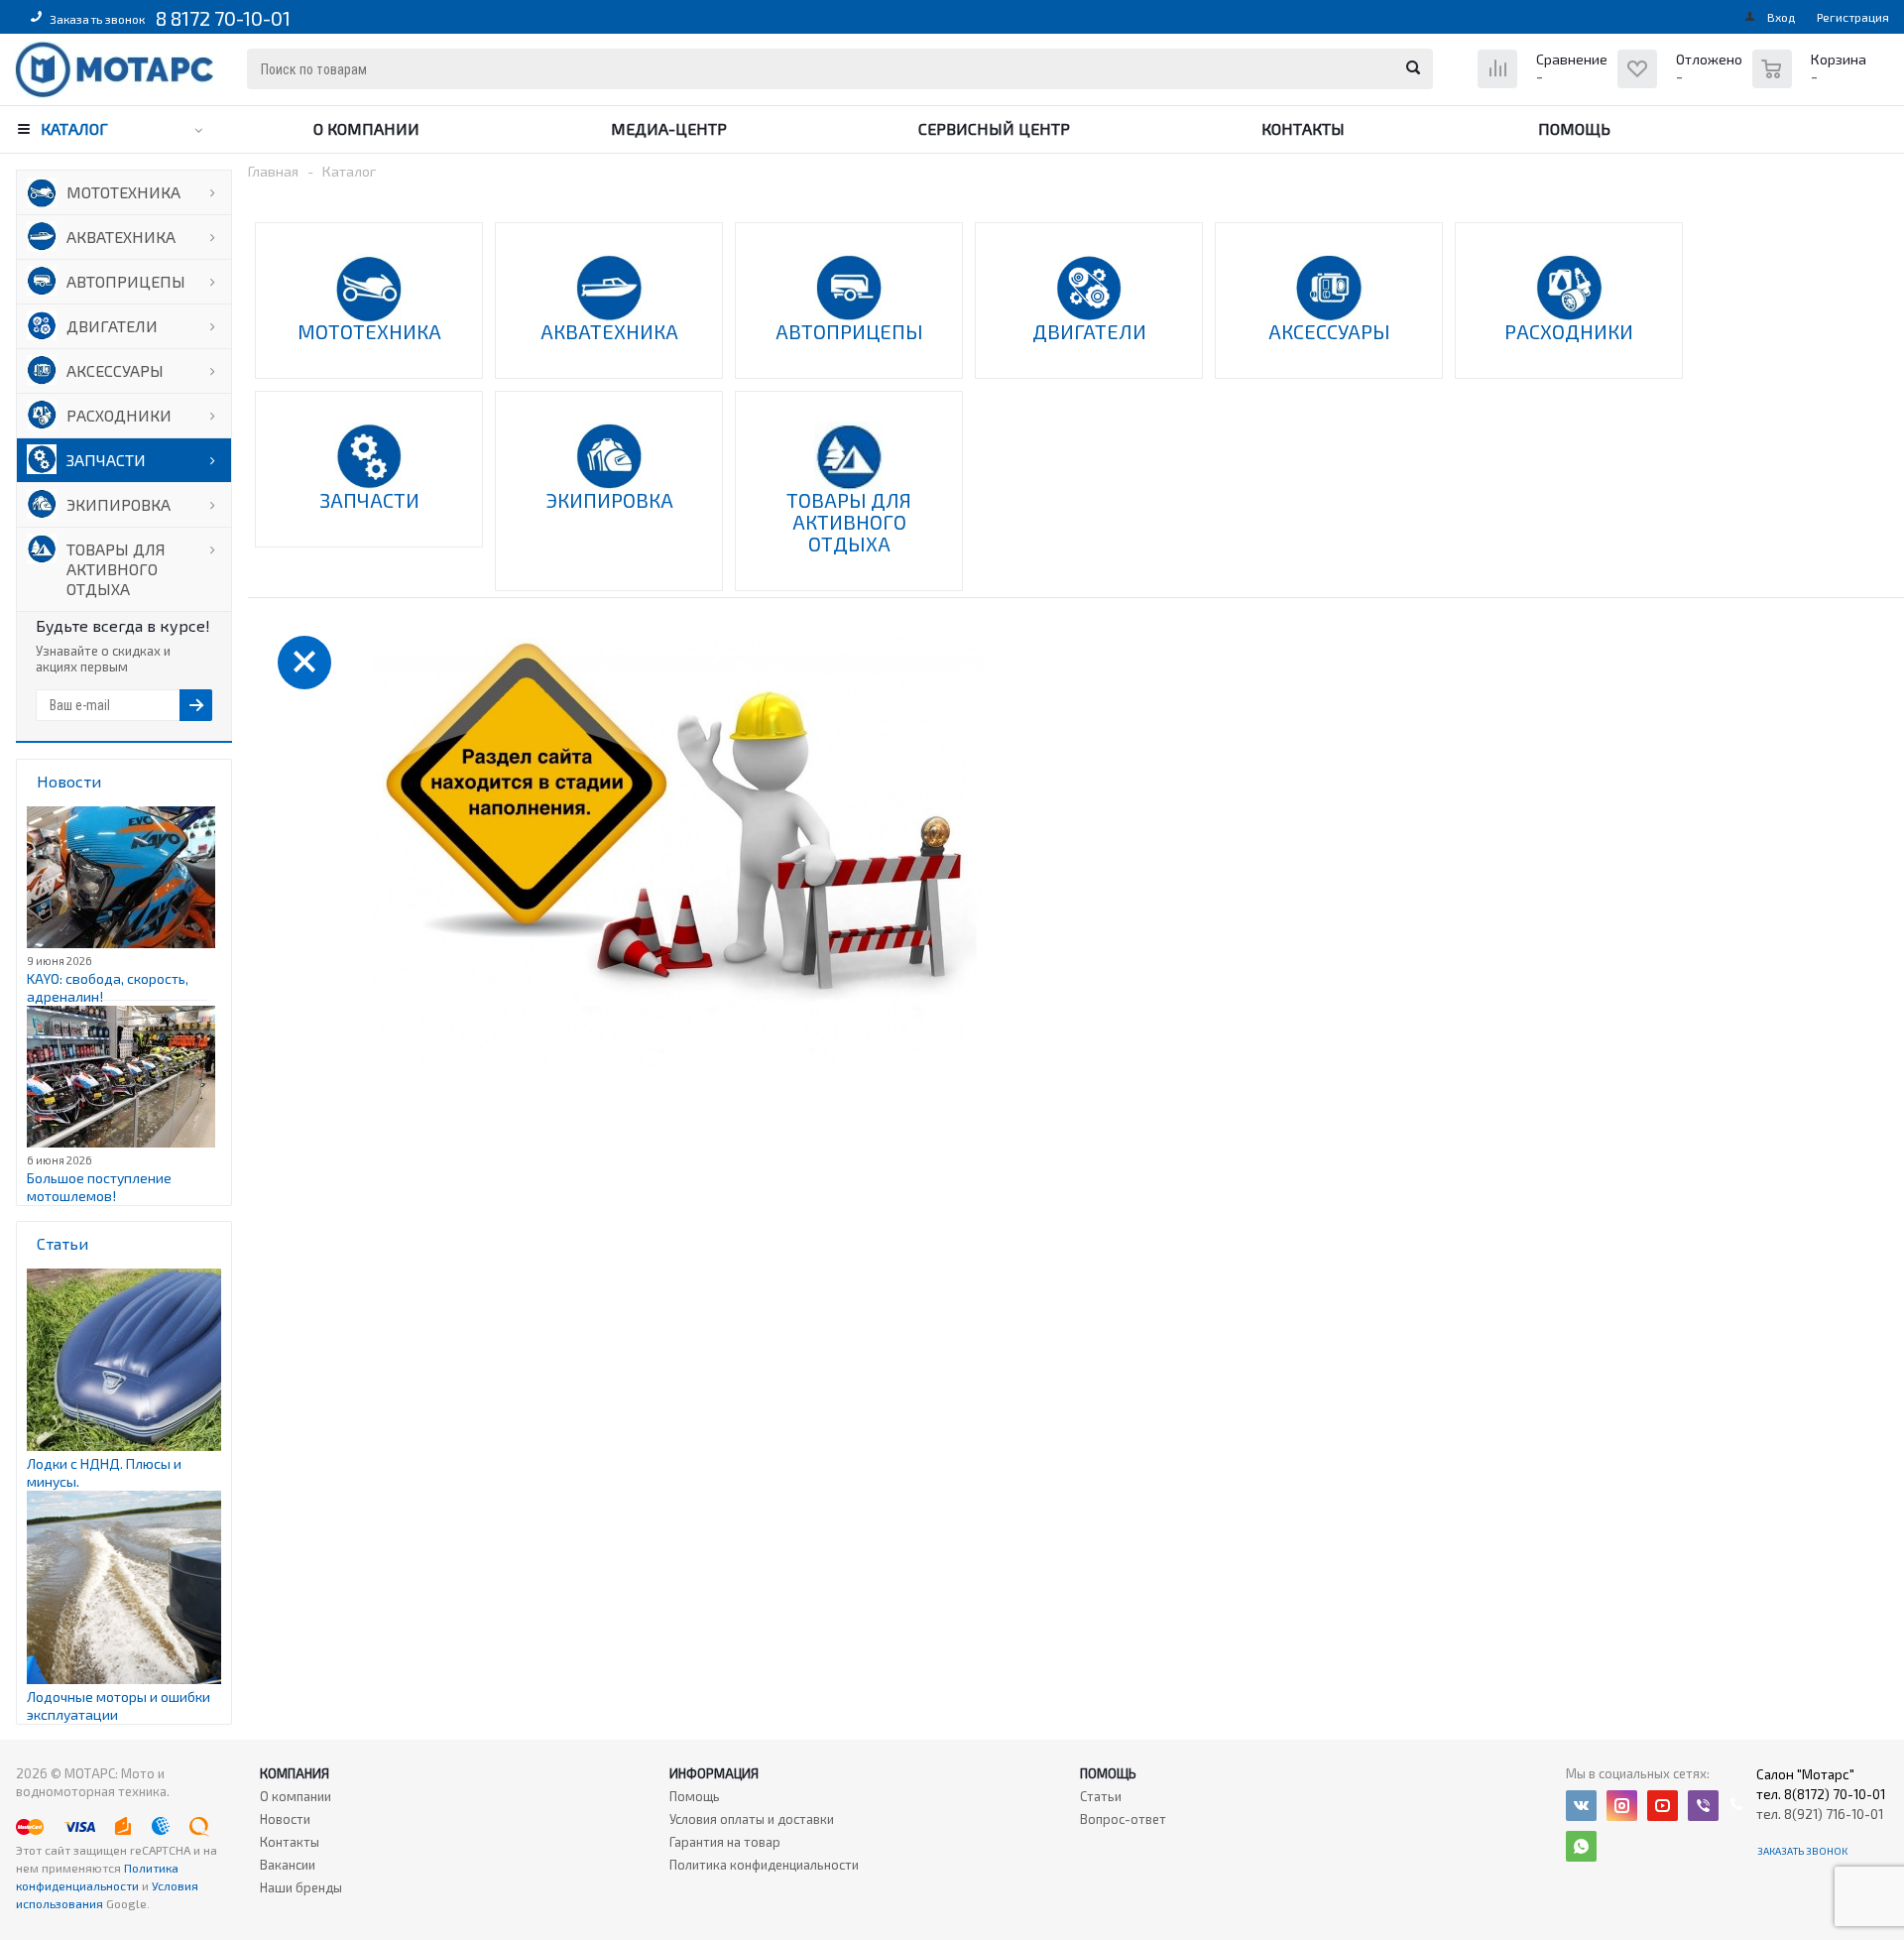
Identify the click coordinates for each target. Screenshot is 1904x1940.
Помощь (1574, 128)
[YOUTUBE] (1663, 1806)
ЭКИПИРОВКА (119, 504)
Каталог (74, 128)
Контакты (1303, 128)
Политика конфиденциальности (764, 1865)
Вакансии (288, 1865)
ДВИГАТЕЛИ (112, 326)
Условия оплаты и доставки (752, 1819)
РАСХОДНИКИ (119, 415)
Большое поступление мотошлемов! (99, 1187)
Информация (714, 1773)
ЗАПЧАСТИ (106, 460)
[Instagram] (1622, 1806)
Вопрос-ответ (1123, 1819)
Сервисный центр (994, 128)
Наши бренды (301, 1887)
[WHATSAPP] (1581, 1846)
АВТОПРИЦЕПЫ (126, 281)
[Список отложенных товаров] (1682, 84)
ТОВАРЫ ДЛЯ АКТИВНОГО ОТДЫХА (116, 569)
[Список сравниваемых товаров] (1545, 84)
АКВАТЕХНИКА (121, 237)
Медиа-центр (669, 128)
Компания (295, 1773)
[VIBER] (1703, 1806)
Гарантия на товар (725, 1842)
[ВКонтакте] (1581, 1806)
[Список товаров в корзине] (1812, 79)
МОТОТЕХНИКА (123, 192)
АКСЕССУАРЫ (115, 370)
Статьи (1101, 1796)
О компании (366, 128)
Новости (285, 1819)
